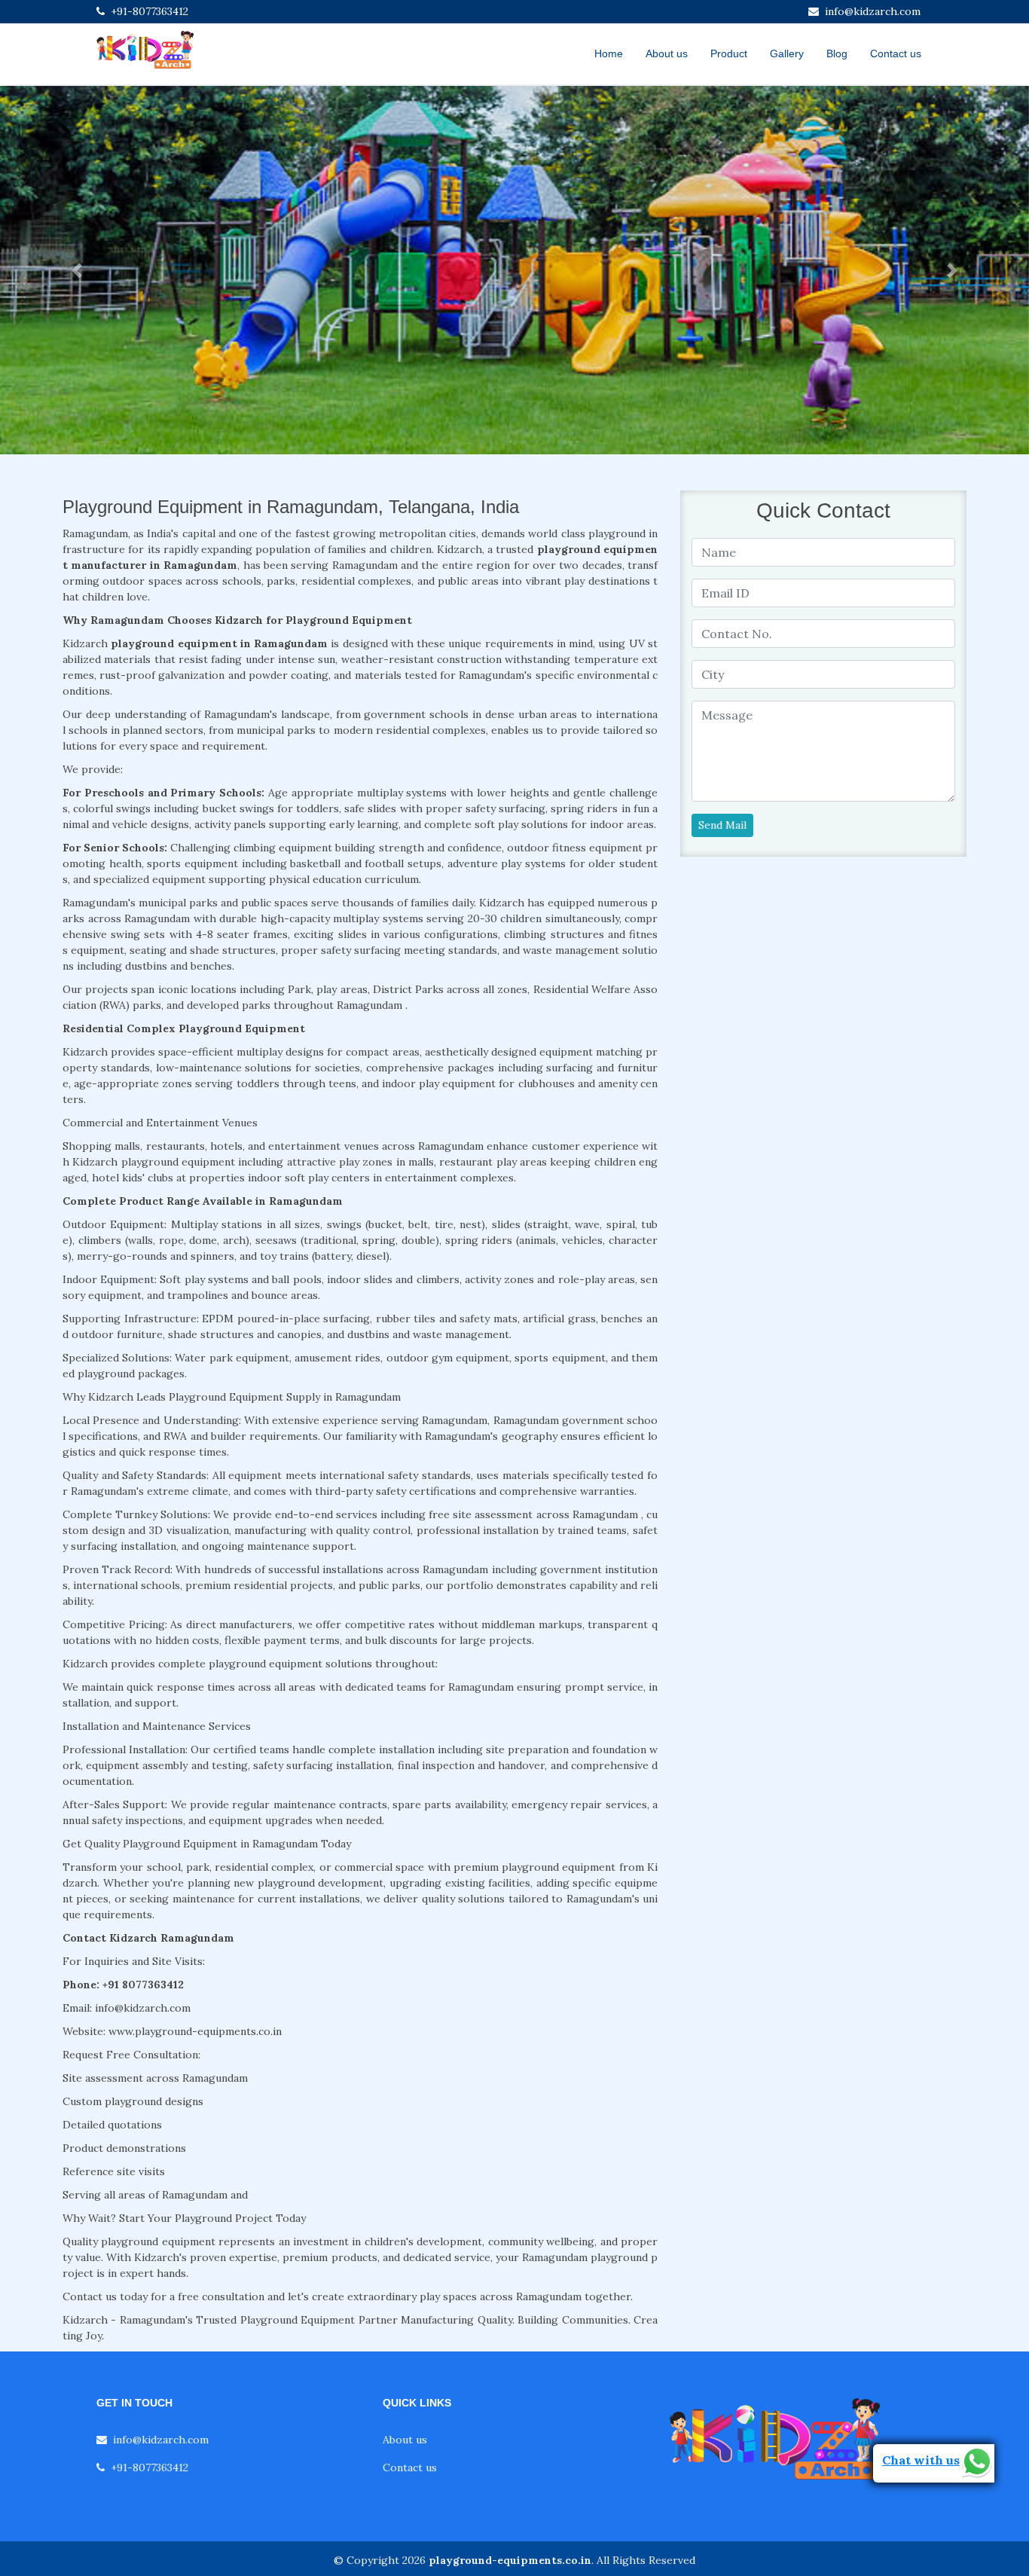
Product (729, 53)
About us (667, 53)
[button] (77, 270)
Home (609, 53)
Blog (837, 53)
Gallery (787, 53)
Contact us (896, 53)
